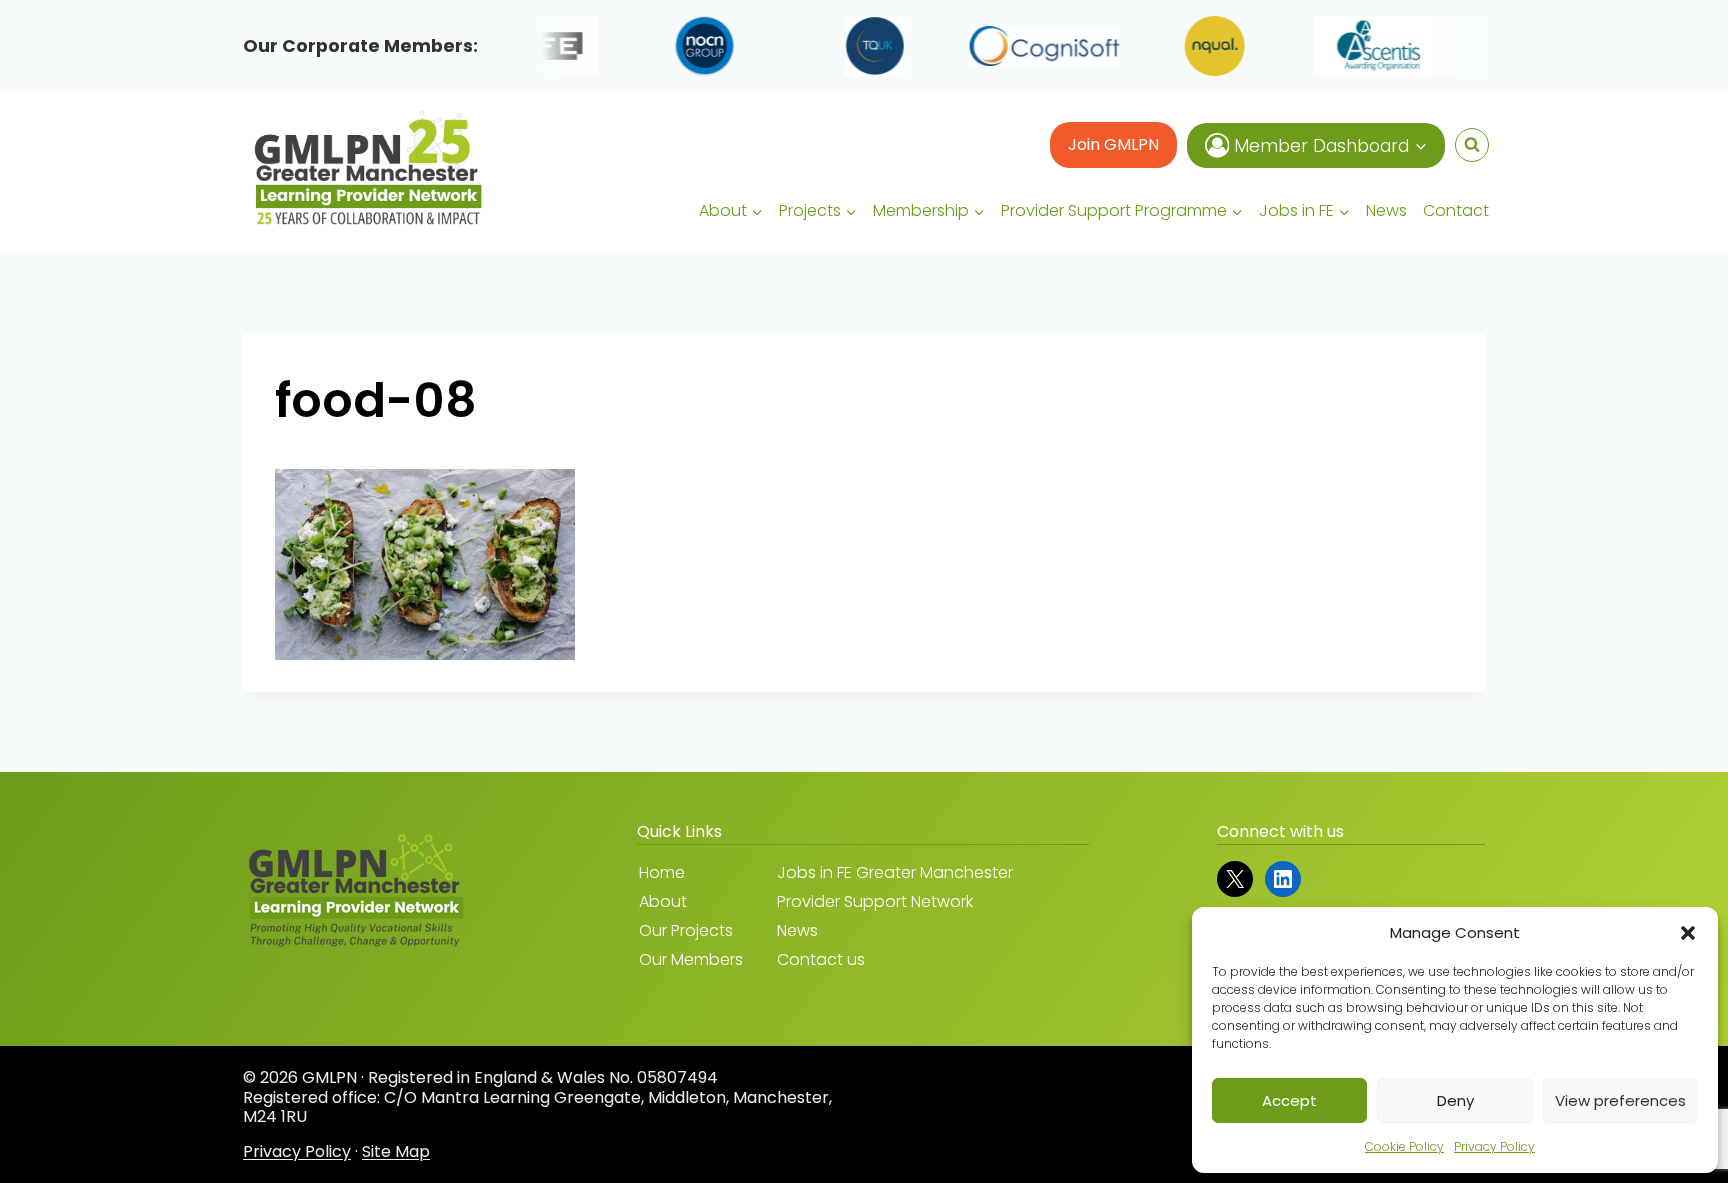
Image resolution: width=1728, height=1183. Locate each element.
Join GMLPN (1113, 144)
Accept (1289, 1100)
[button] (1688, 933)
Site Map (396, 1151)
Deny (1455, 1100)
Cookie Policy (1404, 1146)
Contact (1456, 210)
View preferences (1620, 1100)
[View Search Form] (1472, 145)
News (1386, 210)
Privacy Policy (1494, 1146)
